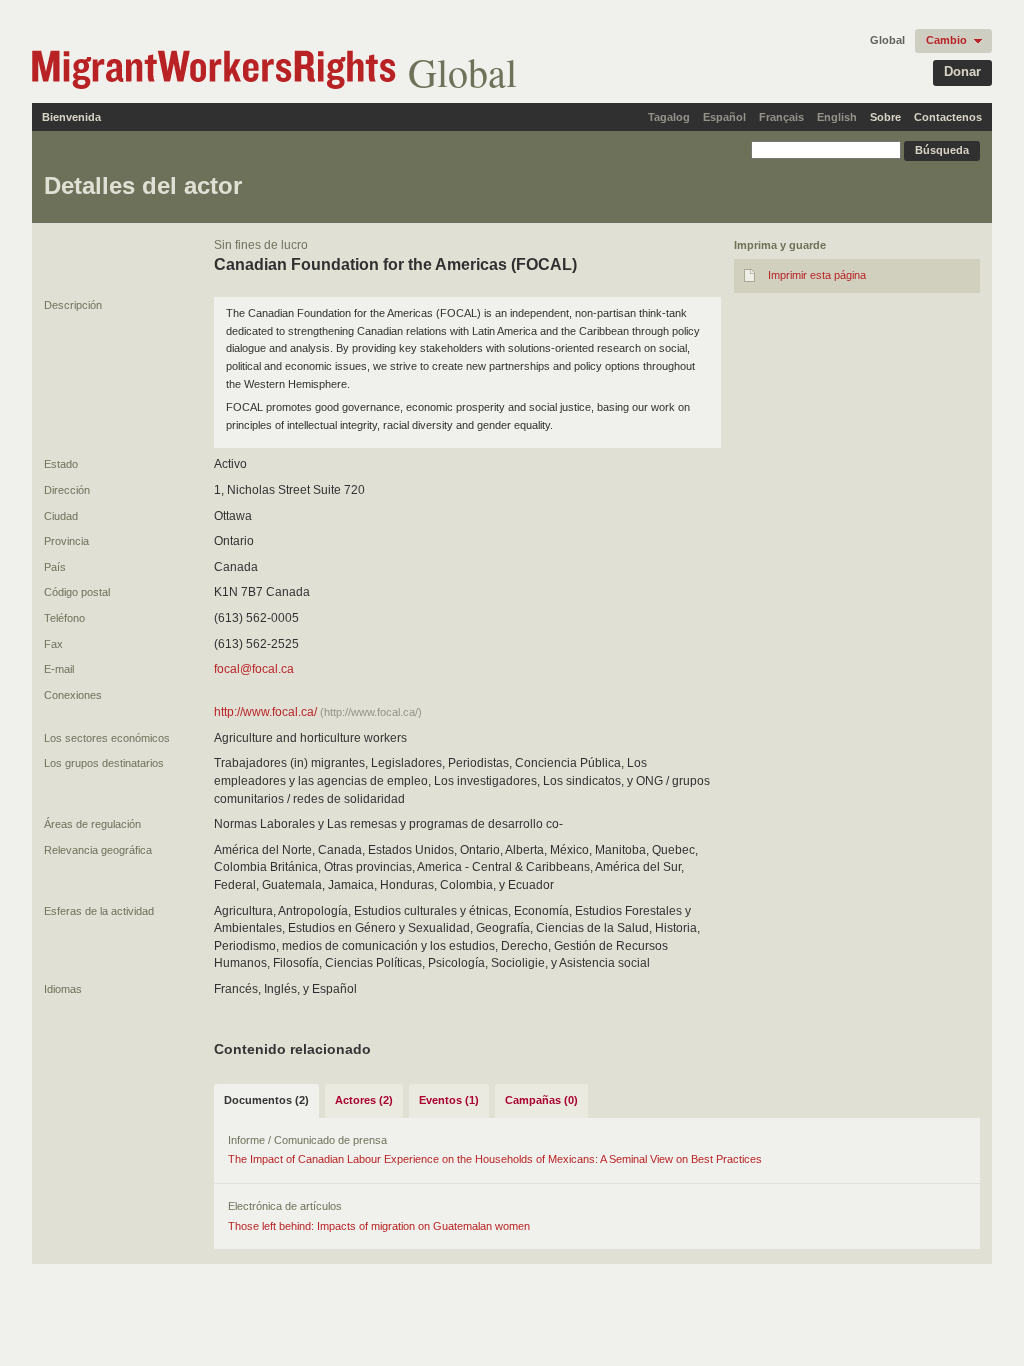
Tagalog (669, 117)
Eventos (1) (449, 1100)
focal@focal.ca (254, 669)
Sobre (885, 117)
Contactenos (948, 117)
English (837, 117)
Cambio (946, 40)
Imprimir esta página (817, 275)
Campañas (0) (541, 1100)
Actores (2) (364, 1100)
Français (781, 117)
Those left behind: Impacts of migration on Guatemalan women (379, 1226)
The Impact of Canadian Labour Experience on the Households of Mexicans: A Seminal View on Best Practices (495, 1159)
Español (724, 117)
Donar (962, 71)
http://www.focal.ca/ (265, 712)
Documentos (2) (266, 1100)
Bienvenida (71, 117)
